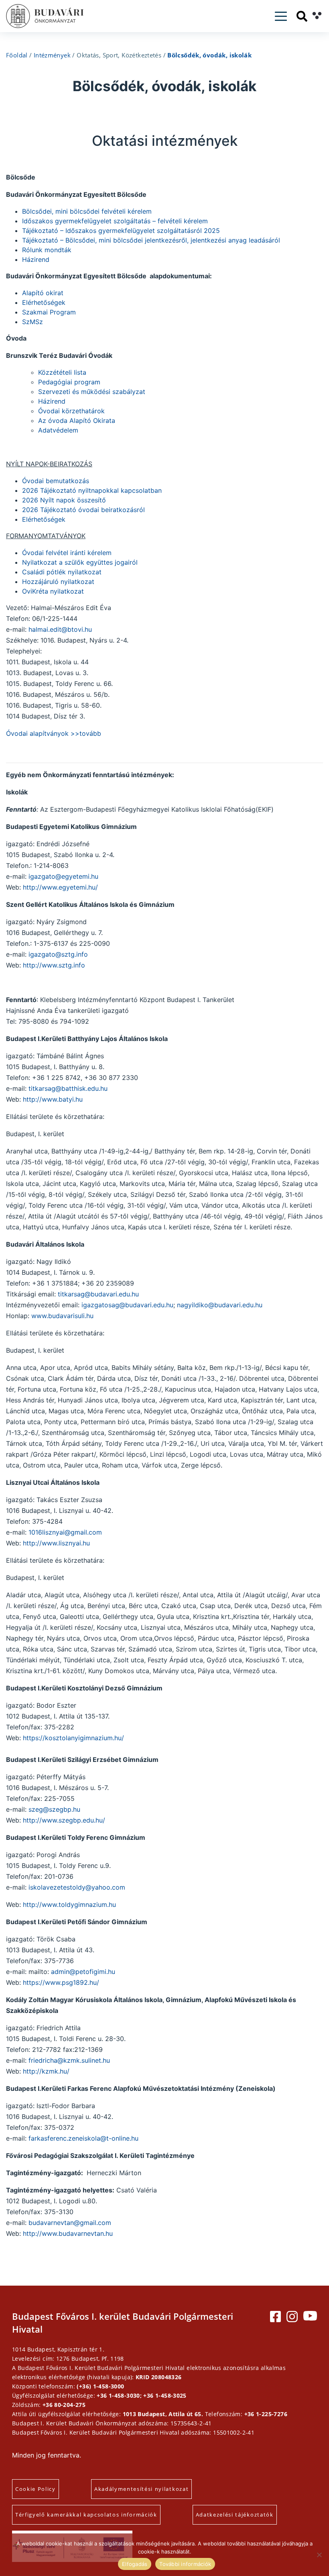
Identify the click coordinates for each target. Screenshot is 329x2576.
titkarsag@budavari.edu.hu (98, 1294)
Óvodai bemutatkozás (56, 481)
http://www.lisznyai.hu (56, 1543)
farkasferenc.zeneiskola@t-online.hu (83, 2138)
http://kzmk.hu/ (46, 2071)
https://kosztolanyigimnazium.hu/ (73, 1738)
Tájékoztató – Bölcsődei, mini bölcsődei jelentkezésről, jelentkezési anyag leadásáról (151, 240)
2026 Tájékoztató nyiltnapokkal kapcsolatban (92, 490)
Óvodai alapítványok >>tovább (54, 733)
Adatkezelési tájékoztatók (235, 2515)
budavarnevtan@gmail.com (70, 2223)
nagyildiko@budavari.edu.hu (220, 1305)
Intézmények (52, 55)
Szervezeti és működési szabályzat (92, 392)
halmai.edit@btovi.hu (59, 629)
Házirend (36, 259)
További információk (185, 2564)
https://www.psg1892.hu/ (61, 1982)
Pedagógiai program (69, 382)
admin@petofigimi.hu (83, 1972)
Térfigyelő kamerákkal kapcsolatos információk (86, 2515)
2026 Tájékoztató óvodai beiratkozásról (83, 510)
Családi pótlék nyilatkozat (62, 572)
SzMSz (32, 322)
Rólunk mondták (47, 250)
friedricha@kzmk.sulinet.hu (69, 2060)
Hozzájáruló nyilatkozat (58, 582)
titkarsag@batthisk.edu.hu (68, 1088)
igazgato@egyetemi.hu (63, 876)
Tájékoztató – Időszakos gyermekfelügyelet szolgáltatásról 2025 (121, 231)
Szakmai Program (49, 312)
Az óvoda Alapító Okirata (77, 420)
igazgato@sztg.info (58, 954)
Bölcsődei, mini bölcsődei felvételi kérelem (87, 211)
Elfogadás (135, 2564)
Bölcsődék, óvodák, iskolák (209, 55)
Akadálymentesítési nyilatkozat (141, 2489)
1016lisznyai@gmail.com (65, 1532)
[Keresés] (302, 16)
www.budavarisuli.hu (62, 1316)
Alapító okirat (43, 293)
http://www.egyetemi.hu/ (60, 887)
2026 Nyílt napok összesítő (64, 500)
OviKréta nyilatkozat (53, 591)
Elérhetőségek (44, 302)
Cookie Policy (36, 2489)
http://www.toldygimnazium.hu (69, 1904)
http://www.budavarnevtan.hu (68, 2233)
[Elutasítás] (319, 2555)
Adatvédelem (58, 430)
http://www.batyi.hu (53, 1099)
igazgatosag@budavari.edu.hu (127, 1305)
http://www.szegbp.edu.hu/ (64, 1820)
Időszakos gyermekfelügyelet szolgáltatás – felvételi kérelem (115, 221)
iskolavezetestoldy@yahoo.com (77, 1887)
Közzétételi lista (62, 372)
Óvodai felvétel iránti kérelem (67, 553)
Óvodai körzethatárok (71, 411)
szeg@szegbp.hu (54, 1809)
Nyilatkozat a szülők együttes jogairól (80, 562)
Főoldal (17, 55)
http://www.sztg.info (54, 965)
